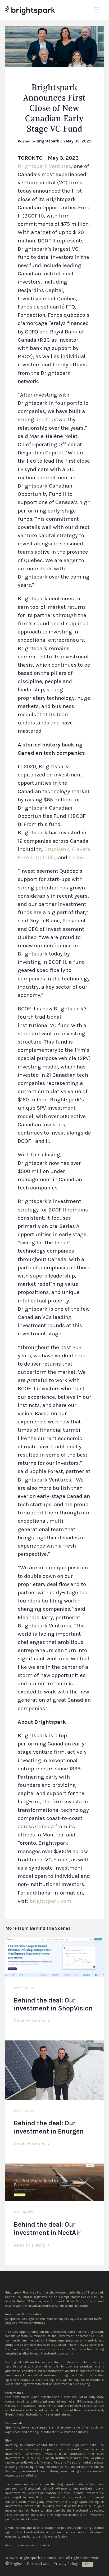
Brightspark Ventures (44, 166)
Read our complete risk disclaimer (28, 2545)
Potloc (76, 857)
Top (88, 2564)
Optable (46, 857)
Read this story (30, 2021)
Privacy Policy (66, 2564)
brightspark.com (50, 1901)
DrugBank (57, 849)
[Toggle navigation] (97, 10)
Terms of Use (38, 2564)
